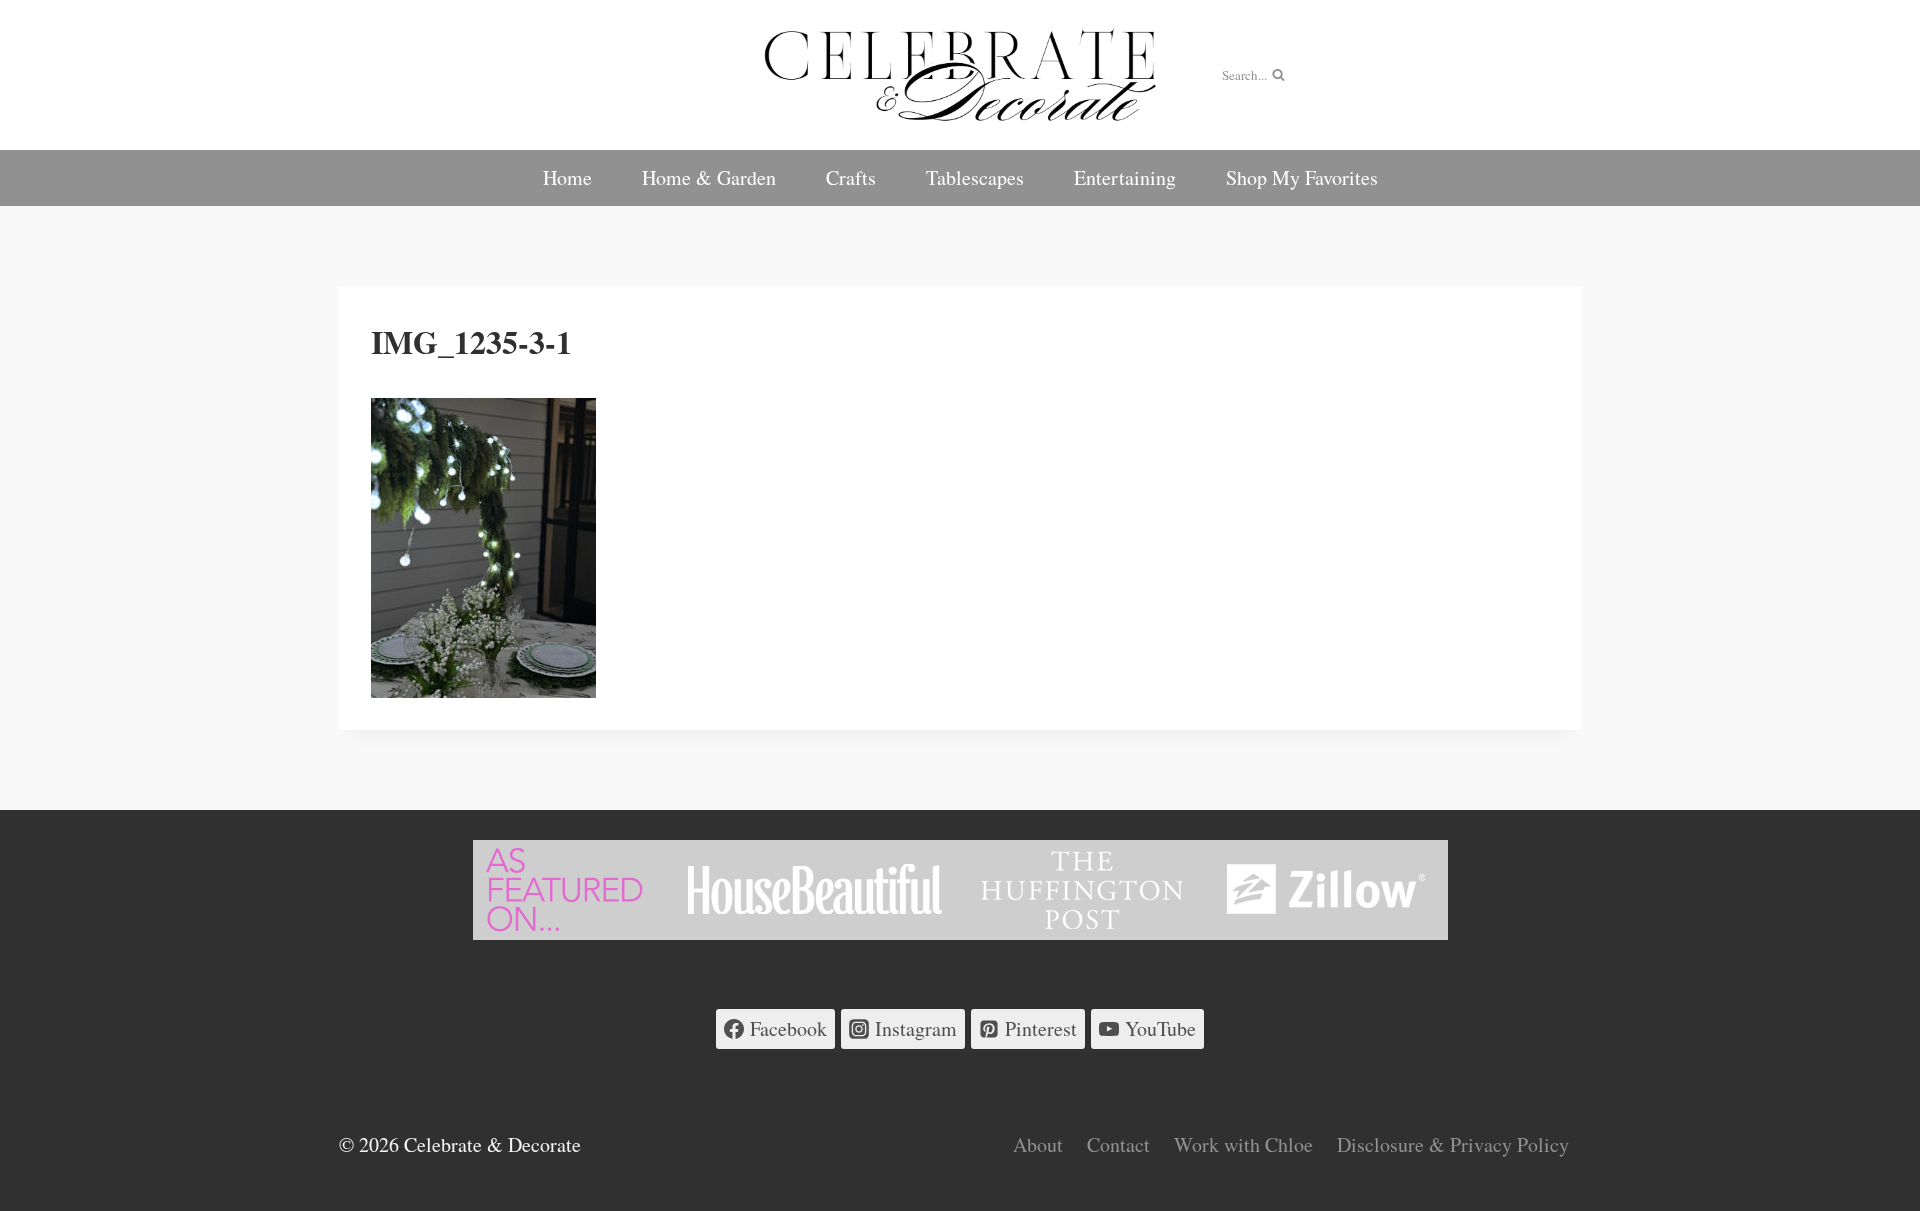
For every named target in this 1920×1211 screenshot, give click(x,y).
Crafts (851, 177)
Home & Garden (709, 177)
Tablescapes (975, 177)
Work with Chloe (1243, 1144)
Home (567, 177)
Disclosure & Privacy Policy (1453, 1144)
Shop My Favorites (1302, 177)
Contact (1118, 1144)
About (1038, 1144)
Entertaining (1125, 177)
